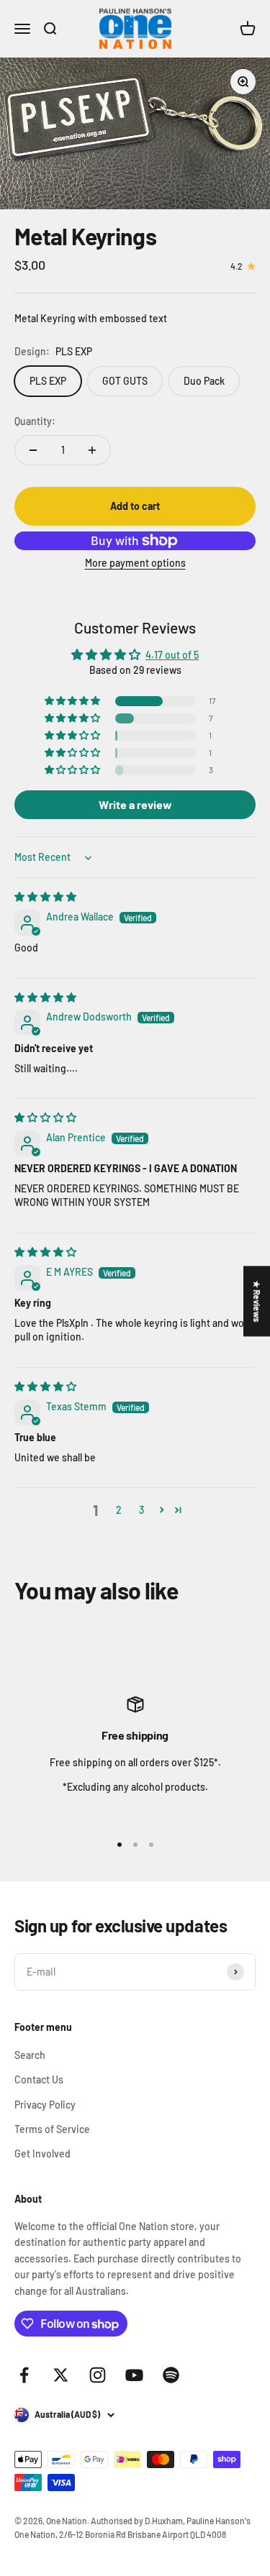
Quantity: (35, 421)
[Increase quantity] (92, 450)
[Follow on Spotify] (171, 2375)
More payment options (135, 563)
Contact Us (39, 2079)
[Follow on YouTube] (134, 2375)
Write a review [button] (135, 804)
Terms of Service (52, 2129)
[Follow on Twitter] (61, 2375)
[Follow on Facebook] (24, 2375)
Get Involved (42, 2153)
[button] (73, 701)
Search (30, 2055)
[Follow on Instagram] (98, 2375)
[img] (45, 896)
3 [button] (141, 1510)
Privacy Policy (45, 2105)
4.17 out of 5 (172, 655)
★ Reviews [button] (257, 1301)
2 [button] (119, 1510)
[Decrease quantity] (33, 450)
